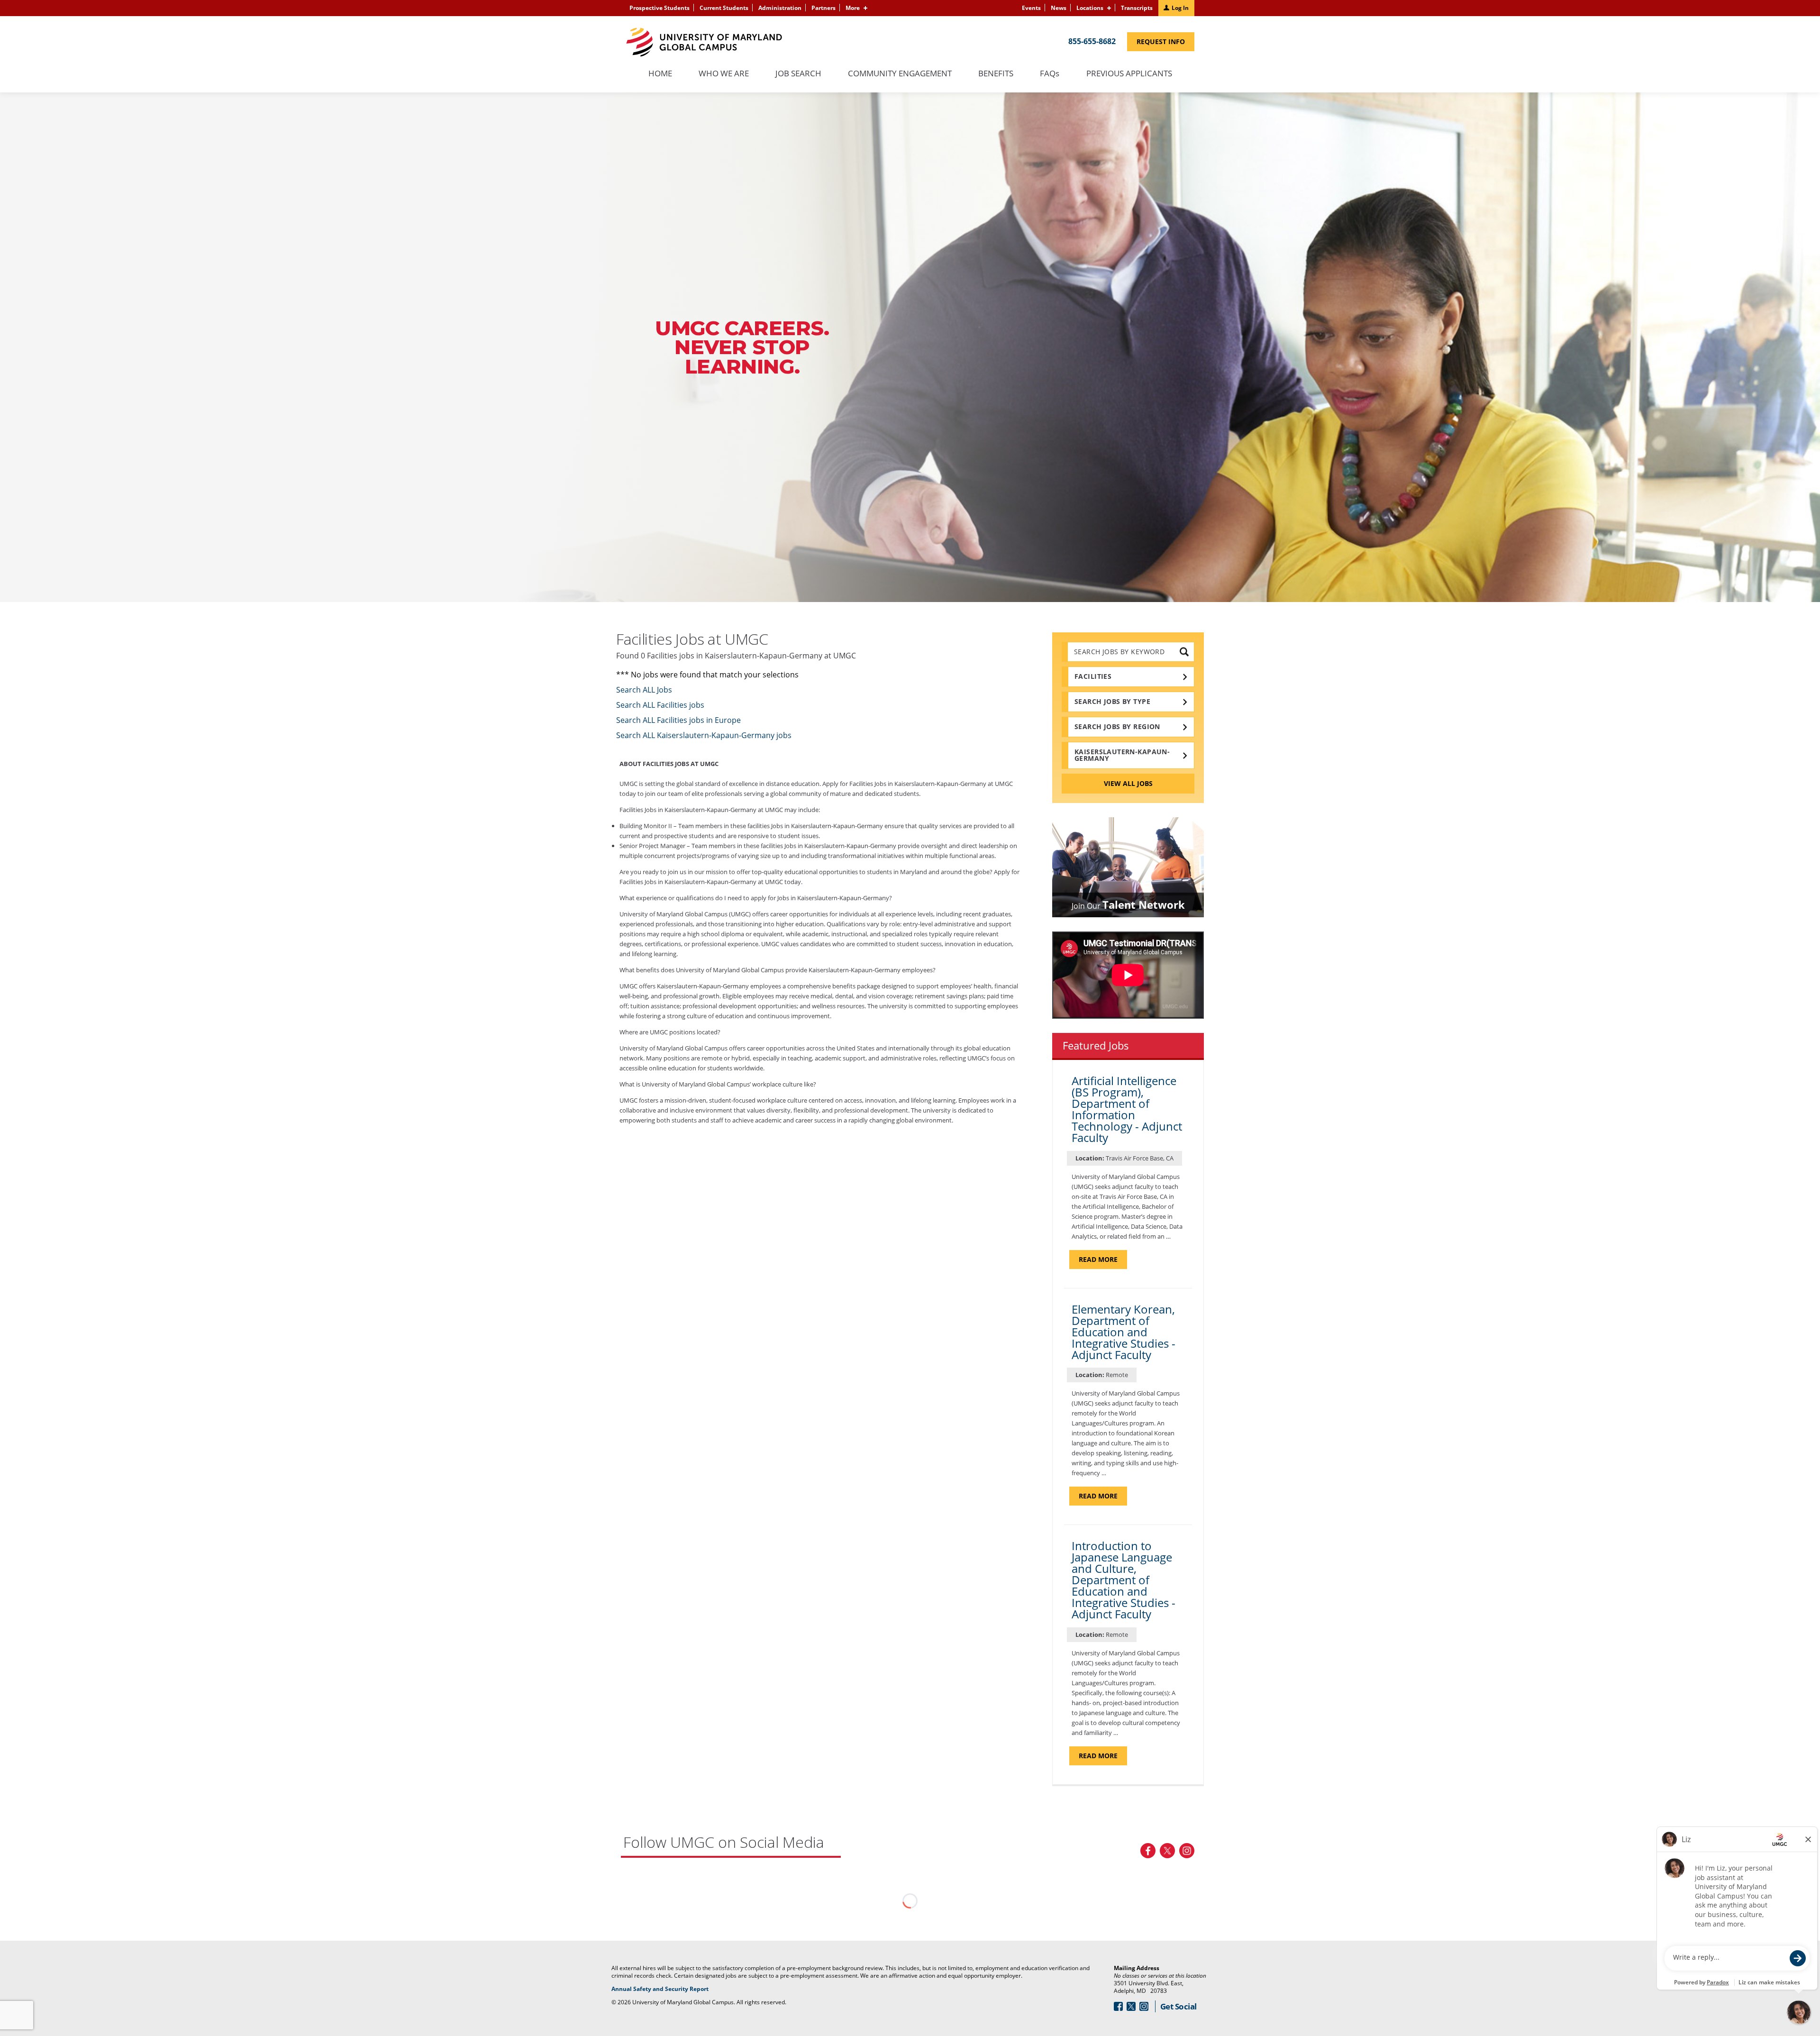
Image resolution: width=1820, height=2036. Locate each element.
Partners (824, 8)
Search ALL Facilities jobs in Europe (678, 720)
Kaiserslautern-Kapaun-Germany (1122, 755)
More (853, 8)
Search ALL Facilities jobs (660, 705)
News (1059, 8)
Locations (1090, 8)
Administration (780, 8)
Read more (1103, 1262)
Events (1031, 8)
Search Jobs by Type (1112, 701)
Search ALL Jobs (644, 690)
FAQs (1050, 74)
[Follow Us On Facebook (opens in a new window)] (1148, 1851)
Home (660, 74)
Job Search (798, 74)
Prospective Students (660, 8)
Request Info (1165, 44)
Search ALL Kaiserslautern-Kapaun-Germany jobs (704, 735)
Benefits (996, 74)
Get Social (1178, 2006)
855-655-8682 (1092, 41)
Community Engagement (900, 74)
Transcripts (1137, 8)
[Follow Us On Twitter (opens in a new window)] (1167, 1851)
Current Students (724, 8)
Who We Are (724, 74)
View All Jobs (1128, 783)
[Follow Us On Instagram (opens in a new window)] (1187, 1851)
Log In (1180, 8)
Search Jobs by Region (1117, 726)
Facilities (1093, 676)
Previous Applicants (1134, 78)
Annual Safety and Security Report (672, 1989)
